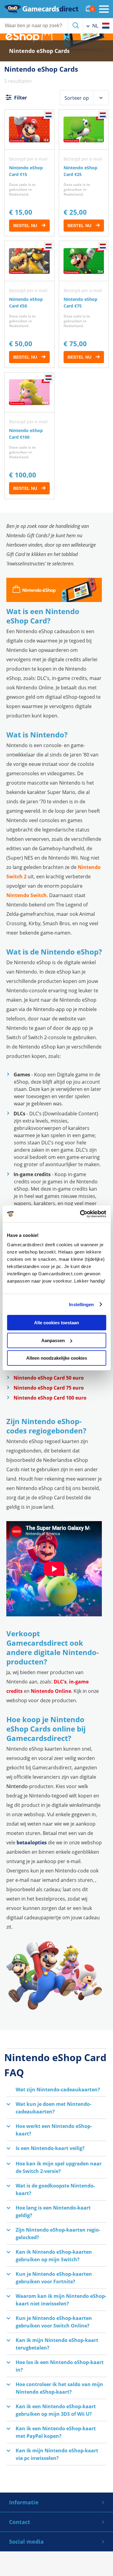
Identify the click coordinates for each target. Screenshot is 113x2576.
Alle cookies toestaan (56, 1323)
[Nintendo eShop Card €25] (84, 173)
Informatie (24, 2502)
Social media (26, 2542)
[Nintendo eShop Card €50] (29, 304)
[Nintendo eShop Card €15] (29, 173)
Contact (20, 2522)
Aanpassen (53, 1340)
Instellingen (81, 1304)
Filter (20, 98)
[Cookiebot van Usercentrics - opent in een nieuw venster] (80, 1214)
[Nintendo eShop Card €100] (29, 436)
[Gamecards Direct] (41, 9)
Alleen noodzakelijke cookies (57, 1358)
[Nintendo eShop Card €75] (84, 304)
